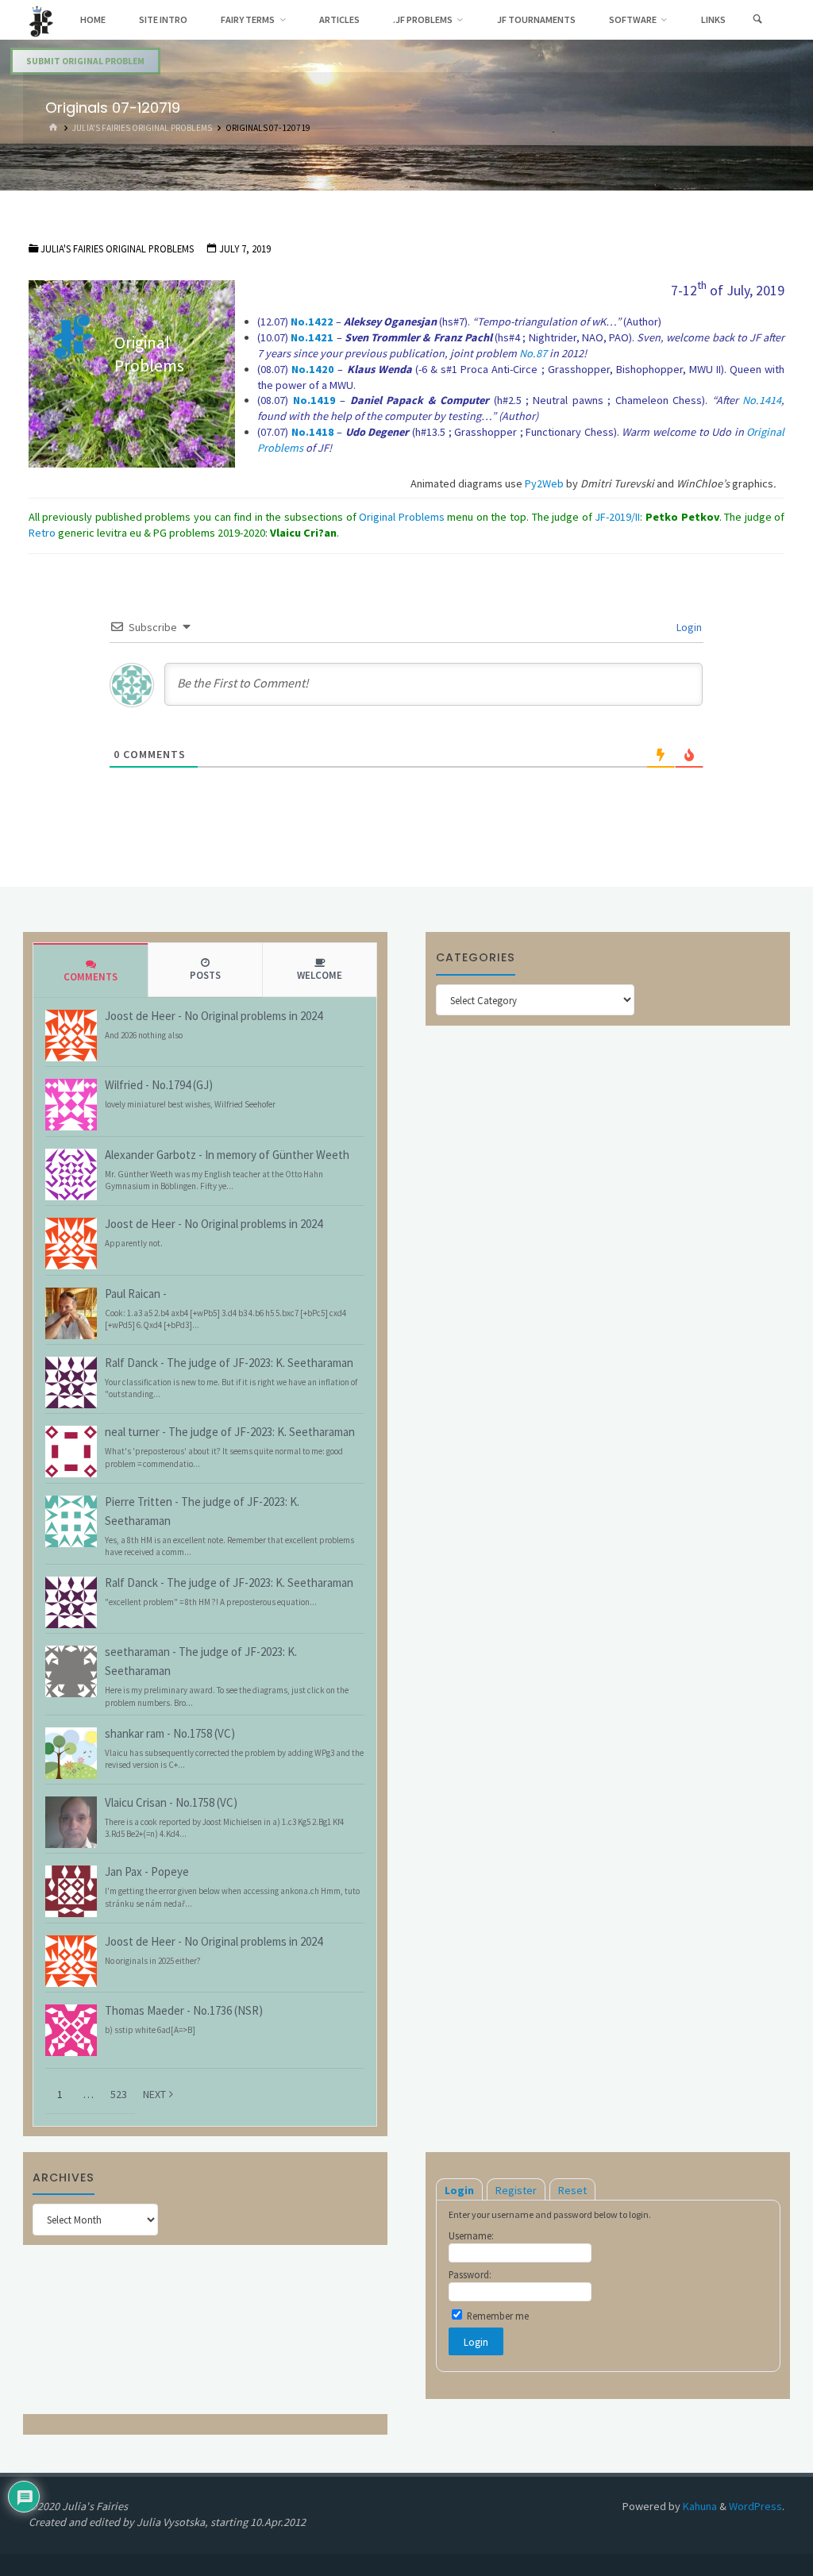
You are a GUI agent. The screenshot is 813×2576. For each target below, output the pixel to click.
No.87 (533, 353)
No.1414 (762, 400)
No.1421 (312, 337)
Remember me (497, 2316)
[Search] (758, 20)
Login (688, 627)
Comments (91, 977)
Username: (471, 2235)
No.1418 (313, 432)
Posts (205, 975)
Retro (43, 533)
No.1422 (312, 322)
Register (516, 2190)
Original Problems (402, 517)
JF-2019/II (617, 517)
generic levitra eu (100, 533)
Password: (470, 2274)
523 (119, 2094)
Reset (572, 2190)
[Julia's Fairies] (41, 20)
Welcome (320, 975)
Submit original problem (85, 61)
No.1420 (313, 369)
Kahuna (699, 2506)
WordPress (755, 2506)
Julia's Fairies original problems (142, 128)
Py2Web (544, 483)
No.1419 (314, 400)
